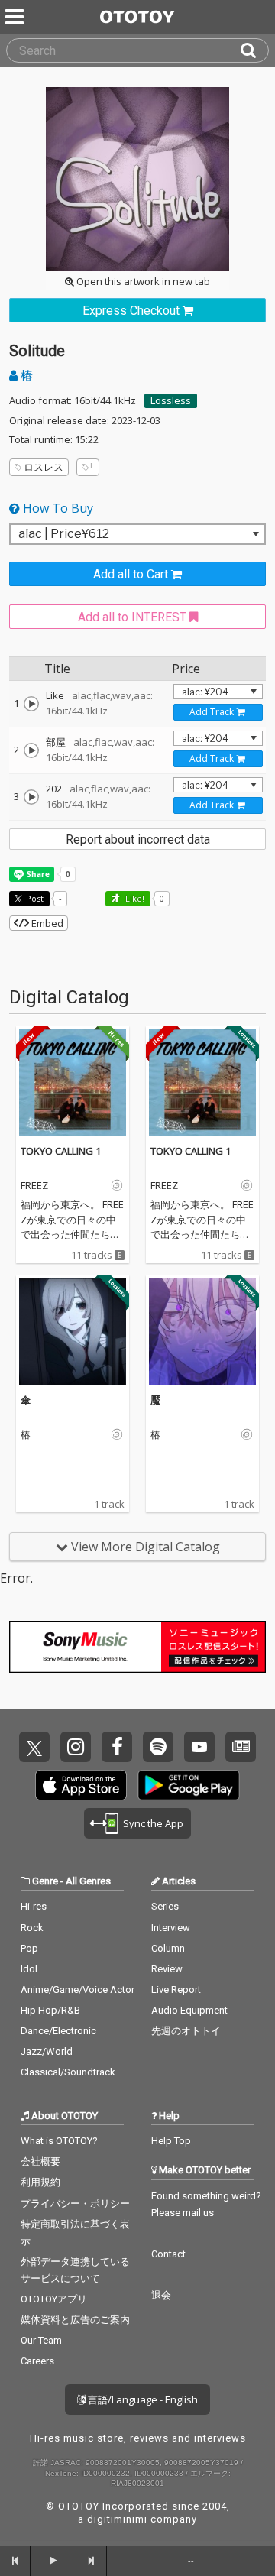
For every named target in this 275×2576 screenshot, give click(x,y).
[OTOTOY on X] (34, 1747)
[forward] (92, 2561)
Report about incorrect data (138, 839)
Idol (29, 1969)
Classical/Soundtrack (68, 2072)
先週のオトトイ (186, 2031)
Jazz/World (47, 2051)
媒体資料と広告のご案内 (75, 2320)
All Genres (88, 1881)
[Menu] (16, 17)
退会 (161, 2295)
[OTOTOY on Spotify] (158, 1747)
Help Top (171, 2141)
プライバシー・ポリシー (75, 2203)
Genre (45, 1881)
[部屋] (31, 750)
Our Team (41, 2340)
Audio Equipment (189, 2010)
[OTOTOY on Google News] (241, 1747)
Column (168, 1948)
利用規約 (40, 2182)
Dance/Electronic (58, 2031)
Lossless (171, 400)
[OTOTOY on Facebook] (117, 1747)
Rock (32, 1928)
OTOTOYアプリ (54, 2299)
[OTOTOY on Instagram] (76, 1747)
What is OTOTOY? (59, 2141)
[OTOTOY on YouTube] (199, 1747)
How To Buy (57, 508)
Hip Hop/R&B (50, 2010)
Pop (29, 1948)
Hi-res (34, 1906)
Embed (46, 923)
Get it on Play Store (189, 1785)
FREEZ (34, 1186)
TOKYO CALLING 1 (61, 1151)
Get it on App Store (81, 1785)
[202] (31, 797)
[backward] (15, 2561)
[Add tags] (88, 467)
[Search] (254, 50)
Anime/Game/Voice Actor (78, 1990)
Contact (168, 2254)
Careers (37, 2361)
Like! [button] (134, 898)
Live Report (176, 1990)
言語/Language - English (142, 2399)
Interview (171, 1928)
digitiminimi (117, 2519)
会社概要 (40, 2161)
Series (165, 1906)
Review (167, 1969)
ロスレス (44, 467)
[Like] (31, 704)
